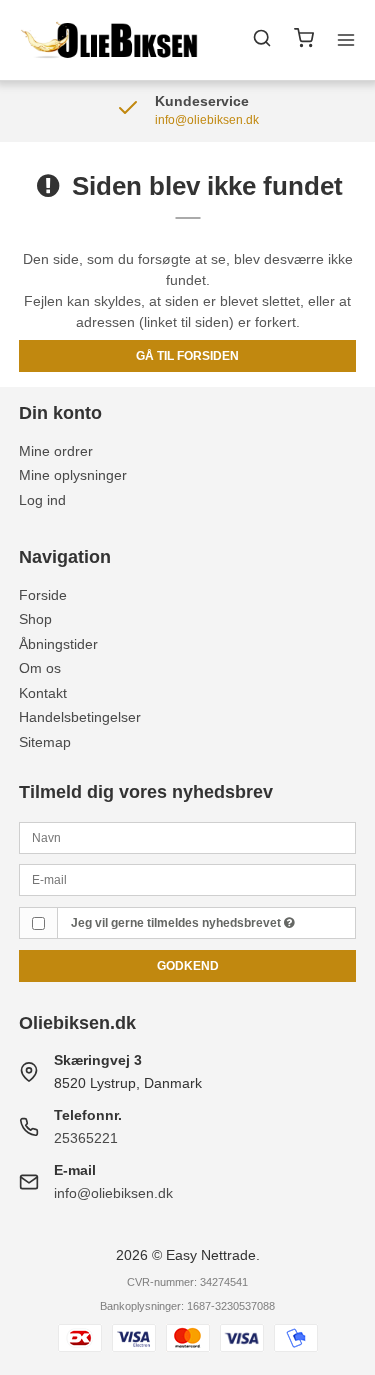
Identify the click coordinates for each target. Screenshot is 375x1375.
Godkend (188, 966)
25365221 (86, 1138)
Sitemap (45, 742)
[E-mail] (188, 879)
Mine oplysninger (73, 475)
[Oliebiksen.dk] (110, 40)
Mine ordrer (56, 451)
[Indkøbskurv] (304, 40)
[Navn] (188, 836)
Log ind (42, 500)
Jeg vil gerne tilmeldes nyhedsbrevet (177, 923)
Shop (35, 619)
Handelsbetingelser (80, 717)
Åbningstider (58, 644)
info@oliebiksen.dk (113, 1193)
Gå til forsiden (187, 356)
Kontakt (43, 693)
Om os (40, 668)
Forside (43, 595)
